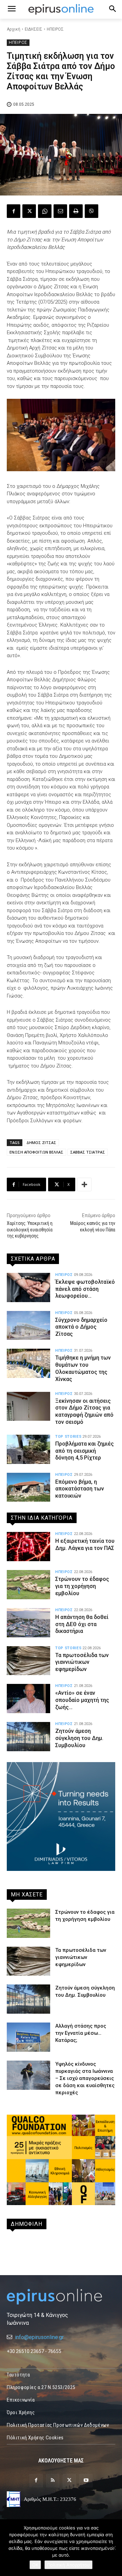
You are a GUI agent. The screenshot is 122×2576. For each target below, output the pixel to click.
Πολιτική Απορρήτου (68, 2565)
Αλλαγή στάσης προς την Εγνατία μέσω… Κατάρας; (81, 2033)
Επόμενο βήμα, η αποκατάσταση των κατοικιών (80, 1489)
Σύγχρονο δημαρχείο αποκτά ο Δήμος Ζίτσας (81, 1327)
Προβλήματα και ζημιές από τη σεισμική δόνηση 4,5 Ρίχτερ (85, 1451)
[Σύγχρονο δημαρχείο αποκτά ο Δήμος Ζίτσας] (28, 1326)
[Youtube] (86, 2481)
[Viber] (91, 211)
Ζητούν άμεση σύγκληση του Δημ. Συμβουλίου (79, 1738)
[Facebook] (14, 211)
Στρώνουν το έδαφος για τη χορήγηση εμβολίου (82, 1586)
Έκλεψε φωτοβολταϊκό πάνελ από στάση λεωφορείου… (85, 1289)
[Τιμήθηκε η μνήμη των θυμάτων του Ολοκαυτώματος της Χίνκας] (28, 1363)
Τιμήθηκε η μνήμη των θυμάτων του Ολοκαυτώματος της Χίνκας (83, 1368)
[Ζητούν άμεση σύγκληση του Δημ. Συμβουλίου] (28, 1737)
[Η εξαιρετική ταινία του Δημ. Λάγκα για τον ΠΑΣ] (28, 1547)
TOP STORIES (68, 1437)
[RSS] (53, 2481)
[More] (84, 1184)
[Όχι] (114, 2548)
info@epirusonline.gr (39, 2337)
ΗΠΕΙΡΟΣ (55, 29)
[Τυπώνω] (76, 211)
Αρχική (14, 29)
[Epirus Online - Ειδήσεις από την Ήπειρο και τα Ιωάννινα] (61, 2297)
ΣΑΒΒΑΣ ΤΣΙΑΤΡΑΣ (88, 1152)
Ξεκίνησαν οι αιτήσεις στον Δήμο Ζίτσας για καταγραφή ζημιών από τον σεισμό (84, 1411)
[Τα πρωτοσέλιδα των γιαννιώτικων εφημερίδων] (28, 1661)
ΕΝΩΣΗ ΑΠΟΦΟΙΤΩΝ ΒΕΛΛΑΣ (36, 1152)
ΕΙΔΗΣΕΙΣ (34, 29)
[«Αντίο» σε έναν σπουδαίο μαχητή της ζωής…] (28, 1699)
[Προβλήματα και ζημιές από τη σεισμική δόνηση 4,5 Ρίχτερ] (28, 1449)
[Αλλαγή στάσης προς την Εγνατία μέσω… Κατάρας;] (28, 2037)
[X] (29, 211)
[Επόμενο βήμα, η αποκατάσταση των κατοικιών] (28, 1487)
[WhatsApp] (45, 211)
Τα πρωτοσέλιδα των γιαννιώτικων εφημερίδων (82, 1662)
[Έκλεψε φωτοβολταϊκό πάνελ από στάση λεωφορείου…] (28, 1287)
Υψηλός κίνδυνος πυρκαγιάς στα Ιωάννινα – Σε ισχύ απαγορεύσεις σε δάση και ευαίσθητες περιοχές (85, 2078)
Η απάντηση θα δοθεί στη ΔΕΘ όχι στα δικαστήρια (82, 1624)
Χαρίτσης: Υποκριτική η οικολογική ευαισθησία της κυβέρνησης (30, 1229)
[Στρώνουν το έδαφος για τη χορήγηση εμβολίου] (28, 1585)
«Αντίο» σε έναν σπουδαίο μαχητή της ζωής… (82, 1700)
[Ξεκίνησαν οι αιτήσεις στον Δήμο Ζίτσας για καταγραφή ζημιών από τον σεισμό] (28, 1406)
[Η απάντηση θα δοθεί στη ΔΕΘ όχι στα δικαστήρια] (28, 1623)
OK (35, 2565)
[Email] (60, 211)
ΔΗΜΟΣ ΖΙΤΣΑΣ (41, 1142)
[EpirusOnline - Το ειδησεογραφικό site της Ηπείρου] (61, 9)
